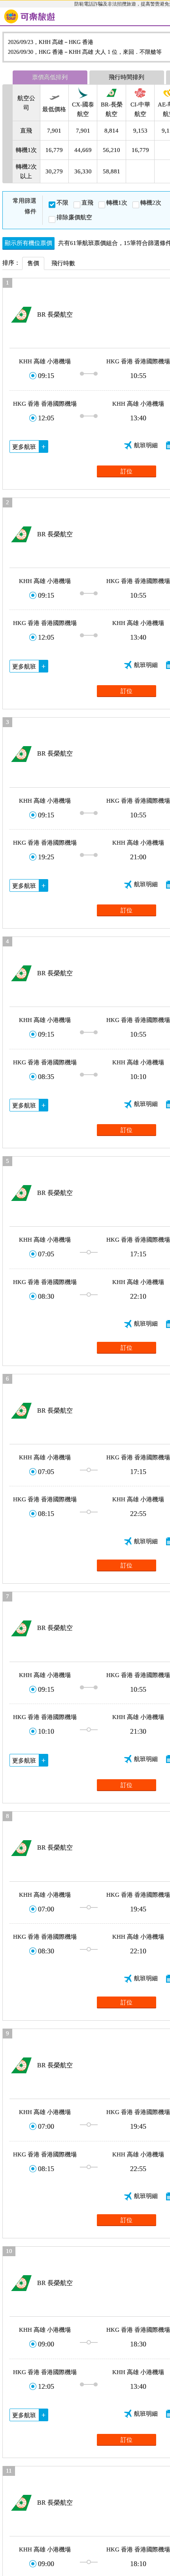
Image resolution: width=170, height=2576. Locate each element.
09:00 (46, 2344)
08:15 (46, 1514)
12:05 (46, 418)
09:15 (46, 376)
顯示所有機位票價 (28, 243)
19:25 (46, 857)
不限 (62, 203)
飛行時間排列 (127, 77)
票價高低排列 (50, 77)
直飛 (87, 203)
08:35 (46, 1077)
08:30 (46, 1296)
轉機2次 (151, 203)
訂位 (127, 471)
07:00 (46, 1909)
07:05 (46, 1254)
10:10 (46, 1731)
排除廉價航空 (74, 217)
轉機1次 (117, 203)
